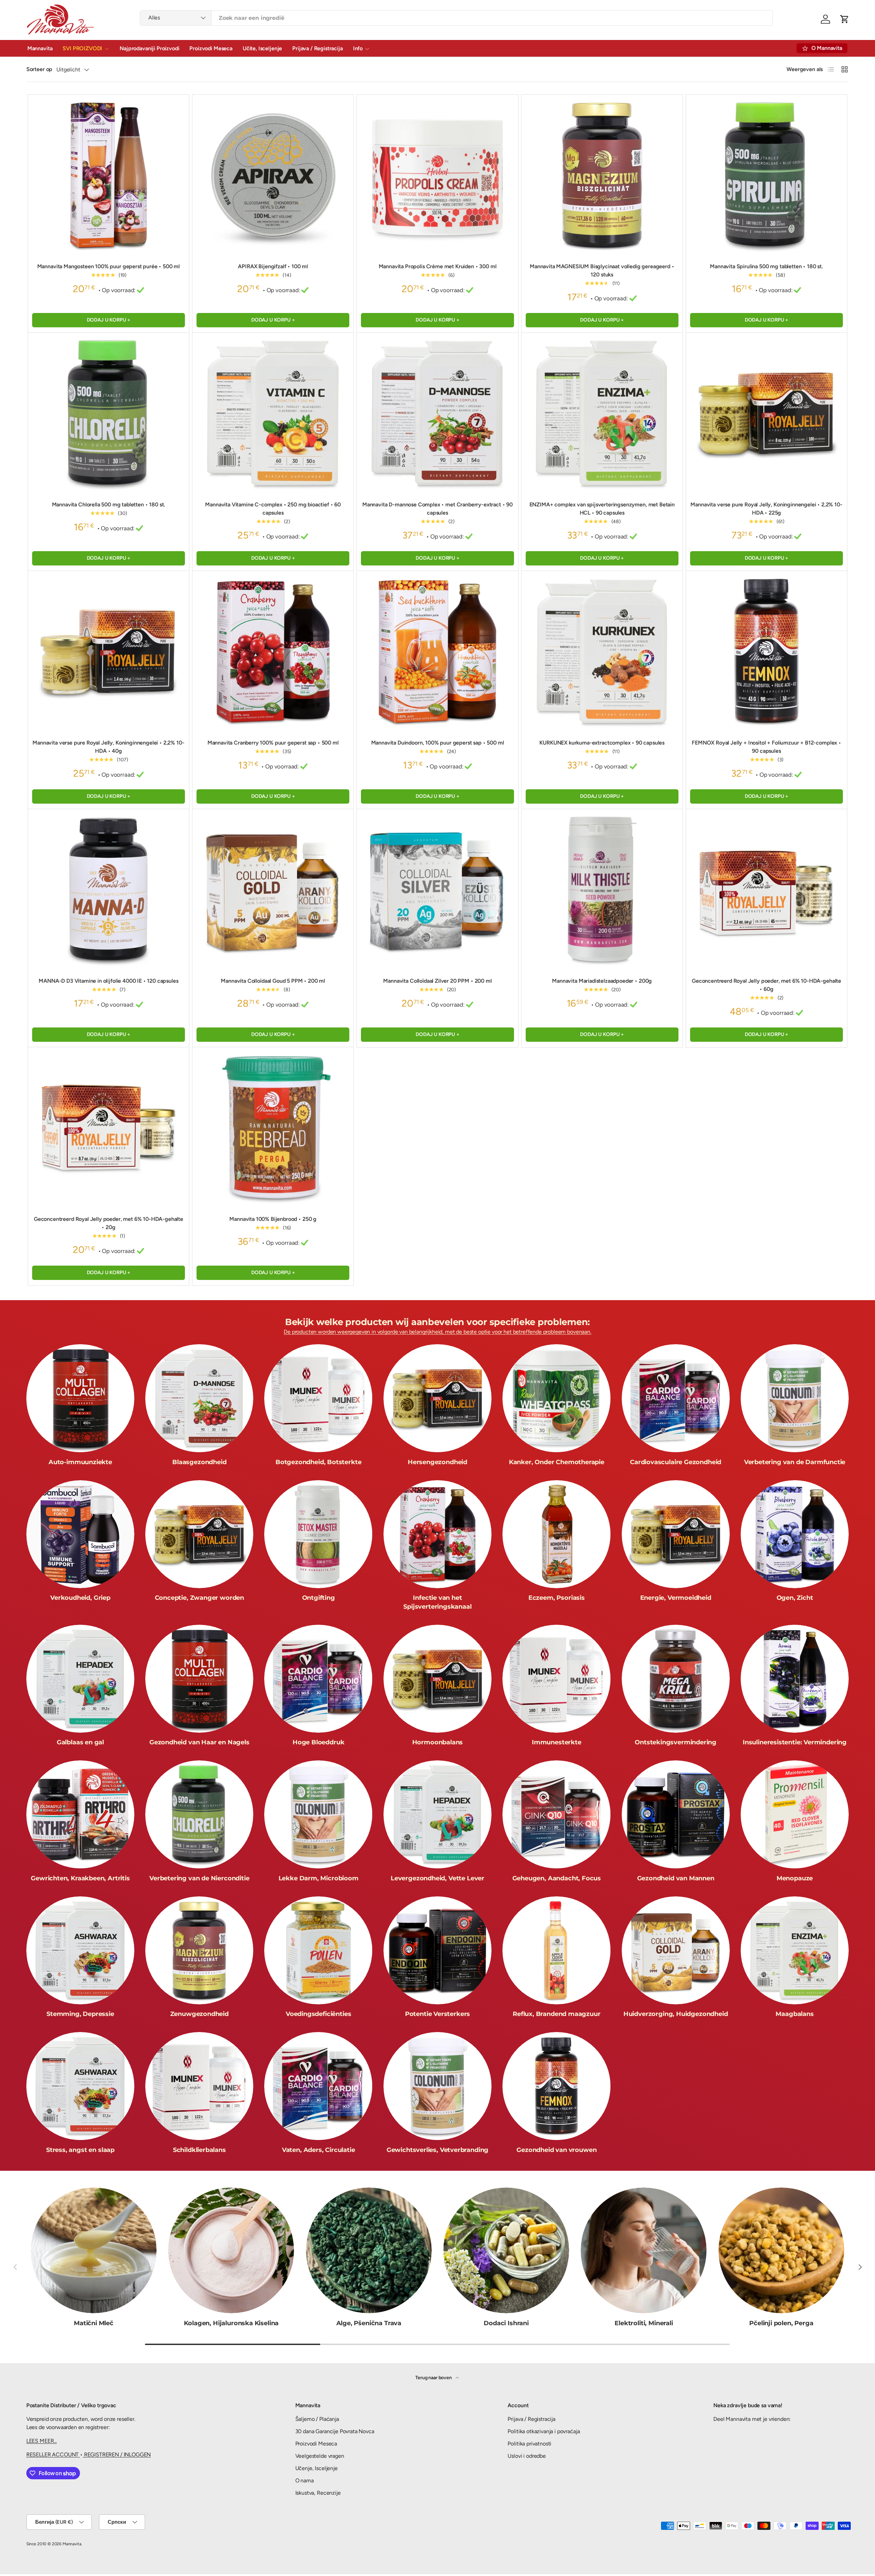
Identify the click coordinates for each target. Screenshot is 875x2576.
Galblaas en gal (80, 1742)
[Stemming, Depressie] (80, 1950)
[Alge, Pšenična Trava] (369, 2250)
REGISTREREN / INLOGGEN (117, 2455)
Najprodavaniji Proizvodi (149, 48)
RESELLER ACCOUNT (53, 2455)
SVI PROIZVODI (82, 48)
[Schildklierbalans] (199, 2086)
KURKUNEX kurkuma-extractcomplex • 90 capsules (602, 743)
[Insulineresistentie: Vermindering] (795, 1679)
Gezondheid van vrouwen (556, 2150)
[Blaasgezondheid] (199, 1398)
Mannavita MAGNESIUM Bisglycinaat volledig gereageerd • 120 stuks (602, 270)
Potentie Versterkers (437, 2014)
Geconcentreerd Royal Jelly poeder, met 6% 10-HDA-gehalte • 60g (766, 985)
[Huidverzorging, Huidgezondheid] (676, 1950)
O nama (305, 2480)
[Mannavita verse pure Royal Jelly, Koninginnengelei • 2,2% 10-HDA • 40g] (109, 651)
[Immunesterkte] (556, 1679)
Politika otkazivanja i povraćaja (544, 2431)
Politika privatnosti (529, 2444)
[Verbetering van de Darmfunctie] (795, 1398)
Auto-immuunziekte (80, 1462)
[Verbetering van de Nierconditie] (199, 1814)
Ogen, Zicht (795, 1598)
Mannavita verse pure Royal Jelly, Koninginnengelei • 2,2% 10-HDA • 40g (108, 747)
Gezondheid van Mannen (676, 1878)
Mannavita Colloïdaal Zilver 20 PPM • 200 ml (437, 981)
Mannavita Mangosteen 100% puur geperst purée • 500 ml (109, 266)
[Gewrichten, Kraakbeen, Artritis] (80, 1814)
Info (358, 48)
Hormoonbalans (438, 1742)
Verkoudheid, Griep (80, 1598)
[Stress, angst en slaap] (80, 2086)
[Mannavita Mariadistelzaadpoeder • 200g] (602, 890)
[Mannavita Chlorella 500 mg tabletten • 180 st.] (109, 413)
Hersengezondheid (437, 1462)
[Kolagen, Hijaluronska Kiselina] (231, 2250)
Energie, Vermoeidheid (676, 1598)
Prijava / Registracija (317, 48)
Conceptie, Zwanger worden (200, 1598)
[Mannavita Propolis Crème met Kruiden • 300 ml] (437, 175)
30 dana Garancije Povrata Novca (335, 2431)
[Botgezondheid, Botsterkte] (318, 1398)
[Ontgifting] (318, 1534)
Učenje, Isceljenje (317, 2468)
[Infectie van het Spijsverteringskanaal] (437, 1534)
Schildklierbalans (199, 2150)
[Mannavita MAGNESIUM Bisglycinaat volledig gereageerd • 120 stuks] (602, 175)
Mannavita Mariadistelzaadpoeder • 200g (602, 981)
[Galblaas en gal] (80, 1679)
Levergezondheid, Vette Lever (437, 1878)
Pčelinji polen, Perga (781, 2323)
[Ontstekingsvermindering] (676, 1679)
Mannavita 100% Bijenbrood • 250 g (273, 1219)
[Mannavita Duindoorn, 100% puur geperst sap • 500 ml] (437, 651)
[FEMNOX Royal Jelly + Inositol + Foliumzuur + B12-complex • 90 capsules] (766, 651)
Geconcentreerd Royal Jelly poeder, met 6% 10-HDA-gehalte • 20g (109, 1223)
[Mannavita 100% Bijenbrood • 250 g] (273, 1128)
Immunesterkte (557, 1742)
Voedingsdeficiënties (318, 2014)
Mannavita (40, 48)
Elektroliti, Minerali (644, 2323)
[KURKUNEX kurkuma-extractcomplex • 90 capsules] (602, 651)
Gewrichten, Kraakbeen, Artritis (80, 1878)
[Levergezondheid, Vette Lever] (437, 1814)
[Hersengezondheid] (437, 1398)
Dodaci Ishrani (506, 2323)
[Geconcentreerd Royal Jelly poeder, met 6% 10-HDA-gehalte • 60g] (766, 890)
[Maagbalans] (795, 1950)
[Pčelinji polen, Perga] (781, 2250)
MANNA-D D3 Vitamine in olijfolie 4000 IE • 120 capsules (108, 981)
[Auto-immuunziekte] (80, 1398)
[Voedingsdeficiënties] (318, 1950)
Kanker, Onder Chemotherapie (557, 1462)
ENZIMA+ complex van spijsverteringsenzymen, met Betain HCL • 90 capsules (602, 509)
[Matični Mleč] (94, 2250)
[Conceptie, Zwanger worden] (199, 1534)
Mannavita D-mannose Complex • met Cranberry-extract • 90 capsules (437, 509)
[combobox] (456, 18)
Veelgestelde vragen (320, 2456)
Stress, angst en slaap (80, 2150)
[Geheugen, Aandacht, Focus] (556, 1814)
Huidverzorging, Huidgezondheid (676, 2014)
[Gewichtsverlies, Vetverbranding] (437, 2086)
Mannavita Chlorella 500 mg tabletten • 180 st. (109, 505)
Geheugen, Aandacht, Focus (557, 1878)
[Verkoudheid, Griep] (80, 1534)
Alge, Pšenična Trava (369, 2323)
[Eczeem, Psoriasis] (556, 1534)
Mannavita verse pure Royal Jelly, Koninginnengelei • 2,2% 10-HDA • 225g (766, 509)
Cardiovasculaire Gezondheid (676, 1462)
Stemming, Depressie (80, 2014)
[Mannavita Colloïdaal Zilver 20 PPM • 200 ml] (437, 890)
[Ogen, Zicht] (795, 1534)
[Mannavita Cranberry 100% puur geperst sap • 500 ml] (273, 651)
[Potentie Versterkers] (437, 1950)
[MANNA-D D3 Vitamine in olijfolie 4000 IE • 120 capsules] (109, 890)
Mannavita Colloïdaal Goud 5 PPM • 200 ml (273, 981)
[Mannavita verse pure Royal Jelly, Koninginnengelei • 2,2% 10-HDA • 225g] (766, 413)
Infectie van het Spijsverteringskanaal (437, 1602)
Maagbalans (795, 2014)
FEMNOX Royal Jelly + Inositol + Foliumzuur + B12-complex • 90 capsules (766, 747)
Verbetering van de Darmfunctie (795, 1462)
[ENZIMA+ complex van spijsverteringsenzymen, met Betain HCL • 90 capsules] (602, 413)
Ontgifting (319, 1598)
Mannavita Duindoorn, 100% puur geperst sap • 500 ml (438, 743)
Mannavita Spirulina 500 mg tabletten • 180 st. (766, 266)
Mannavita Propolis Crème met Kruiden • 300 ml (438, 266)
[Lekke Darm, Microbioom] (318, 1814)
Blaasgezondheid (199, 1462)
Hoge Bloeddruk (318, 1742)
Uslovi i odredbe (527, 2456)
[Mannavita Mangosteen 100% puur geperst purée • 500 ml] (109, 175)
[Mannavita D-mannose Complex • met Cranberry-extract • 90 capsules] (437, 413)
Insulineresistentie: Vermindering (795, 1742)
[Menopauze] (795, 1814)
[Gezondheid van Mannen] (676, 1814)
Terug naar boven (434, 2378)
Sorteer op (39, 69)
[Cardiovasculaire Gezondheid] (676, 1398)
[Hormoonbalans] (437, 1679)
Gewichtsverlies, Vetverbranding (437, 2150)
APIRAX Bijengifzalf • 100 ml (273, 266)
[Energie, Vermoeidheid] (676, 1534)
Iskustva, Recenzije (318, 2493)
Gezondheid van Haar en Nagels (199, 1742)
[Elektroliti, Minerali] (644, 2250)
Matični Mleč (94, 2323)
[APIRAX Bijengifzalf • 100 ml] (273, 175)
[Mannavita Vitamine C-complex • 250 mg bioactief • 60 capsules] (273, 413)
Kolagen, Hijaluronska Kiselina (231, 2323)
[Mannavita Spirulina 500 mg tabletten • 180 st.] (766, 175)
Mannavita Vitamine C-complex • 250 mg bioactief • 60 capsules (273, 509)
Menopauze (795, 1878)
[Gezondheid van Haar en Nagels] (199, 1679)
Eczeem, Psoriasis (557, 1598)
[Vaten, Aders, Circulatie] (318, 2086)
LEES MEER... (42, 2441)
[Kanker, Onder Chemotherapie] (556, 1398)
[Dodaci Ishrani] (506, 2250)
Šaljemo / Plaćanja (317, 2419)
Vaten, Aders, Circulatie (319, 2150)
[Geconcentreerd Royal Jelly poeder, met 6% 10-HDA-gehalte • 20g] (109, 1128)
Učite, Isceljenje (262, 48)
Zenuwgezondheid (199, 2014)
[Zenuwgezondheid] (199, 1950)
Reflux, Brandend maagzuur (557, 2014)
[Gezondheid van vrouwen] (556, 2086)
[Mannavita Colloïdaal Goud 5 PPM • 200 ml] (273, 890)
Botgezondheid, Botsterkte (319, 1462)
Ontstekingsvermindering (676, 1742)
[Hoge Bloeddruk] (318, 1679)
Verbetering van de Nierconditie (199, 1878)
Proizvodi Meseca (211, 48)
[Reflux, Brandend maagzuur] (556, 1950)
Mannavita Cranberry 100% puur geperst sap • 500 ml (273, 743)
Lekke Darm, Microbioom (319, 1878)
